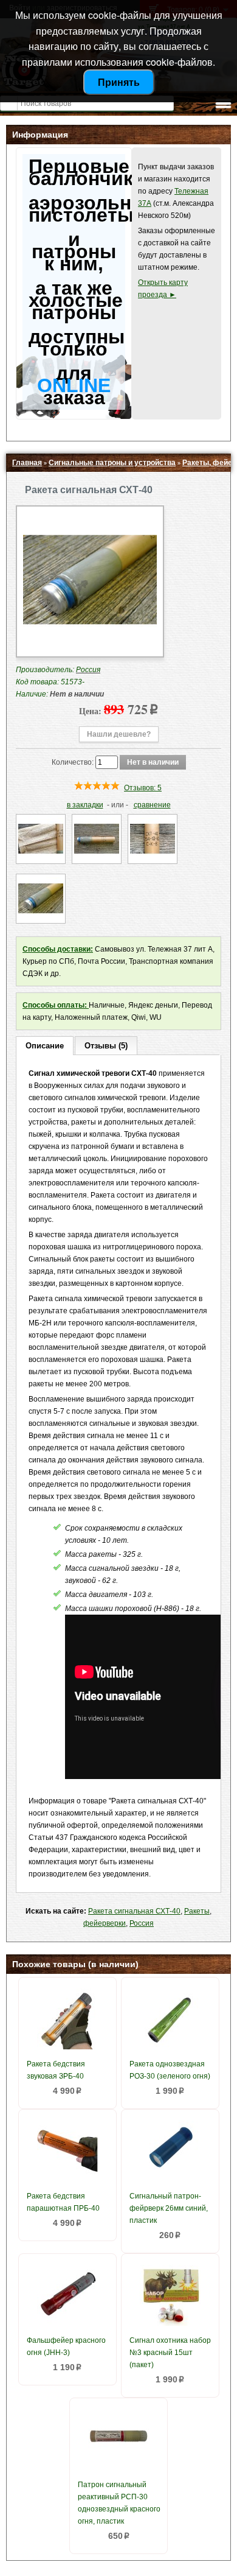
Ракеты (197, 1911)
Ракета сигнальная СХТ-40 (134, 1911)
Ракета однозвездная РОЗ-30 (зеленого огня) (170, 2070)
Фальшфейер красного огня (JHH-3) (66, 2346)
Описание (45, 1046)
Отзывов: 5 (143, 788)
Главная (27, 463)
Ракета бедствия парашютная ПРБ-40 (63, 2202)
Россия (142, 1923)
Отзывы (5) (106, 1046)
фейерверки (105, 1923)
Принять (119, 82)
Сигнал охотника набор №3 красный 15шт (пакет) (170, 2353)
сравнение (152, 805)
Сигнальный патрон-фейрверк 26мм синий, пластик (169, 2208)
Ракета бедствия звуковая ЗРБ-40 (56, 2070)
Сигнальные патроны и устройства (112, 463)
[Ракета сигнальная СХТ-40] (90, 644)
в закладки (85, 805)
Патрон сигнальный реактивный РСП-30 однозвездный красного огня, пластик (119, 2503)
